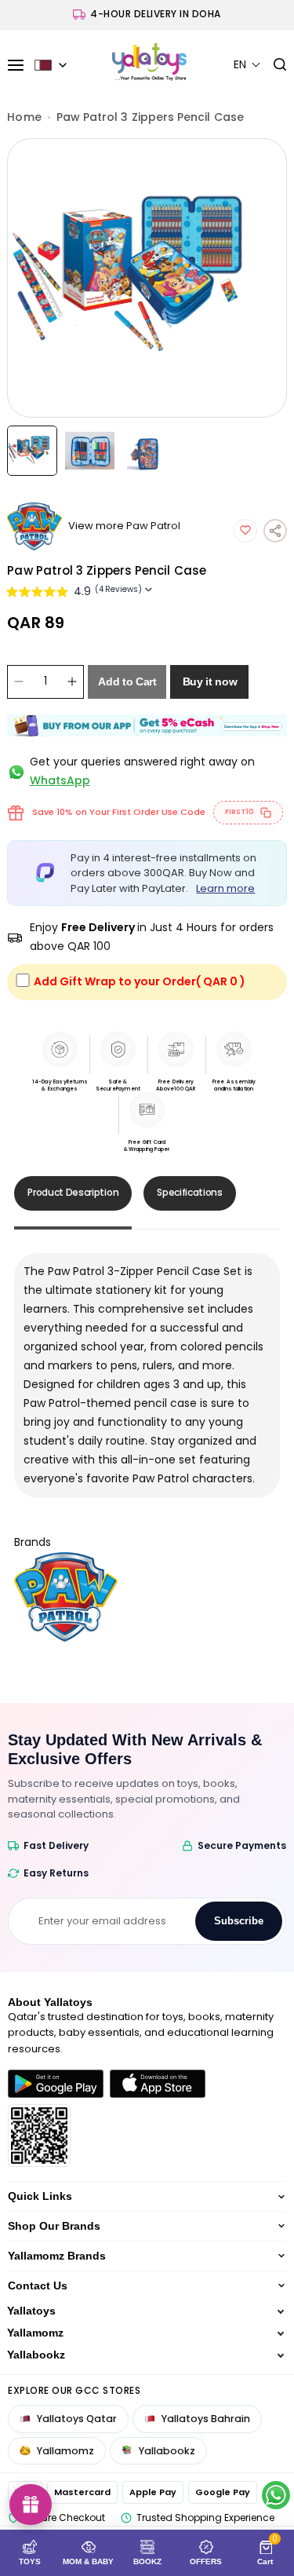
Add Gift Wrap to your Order (140, 981)
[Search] (274, 65)
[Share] (275, 531)
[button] (247, 65)
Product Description (73, 1192)
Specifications (190, 1192)
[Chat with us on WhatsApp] (276, 2495)
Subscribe (239, 1921)
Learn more (225, 888)
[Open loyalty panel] (31, 2505)
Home (24, 117)
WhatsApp (60, 780)
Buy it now (210, 681)
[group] (147, 278)
